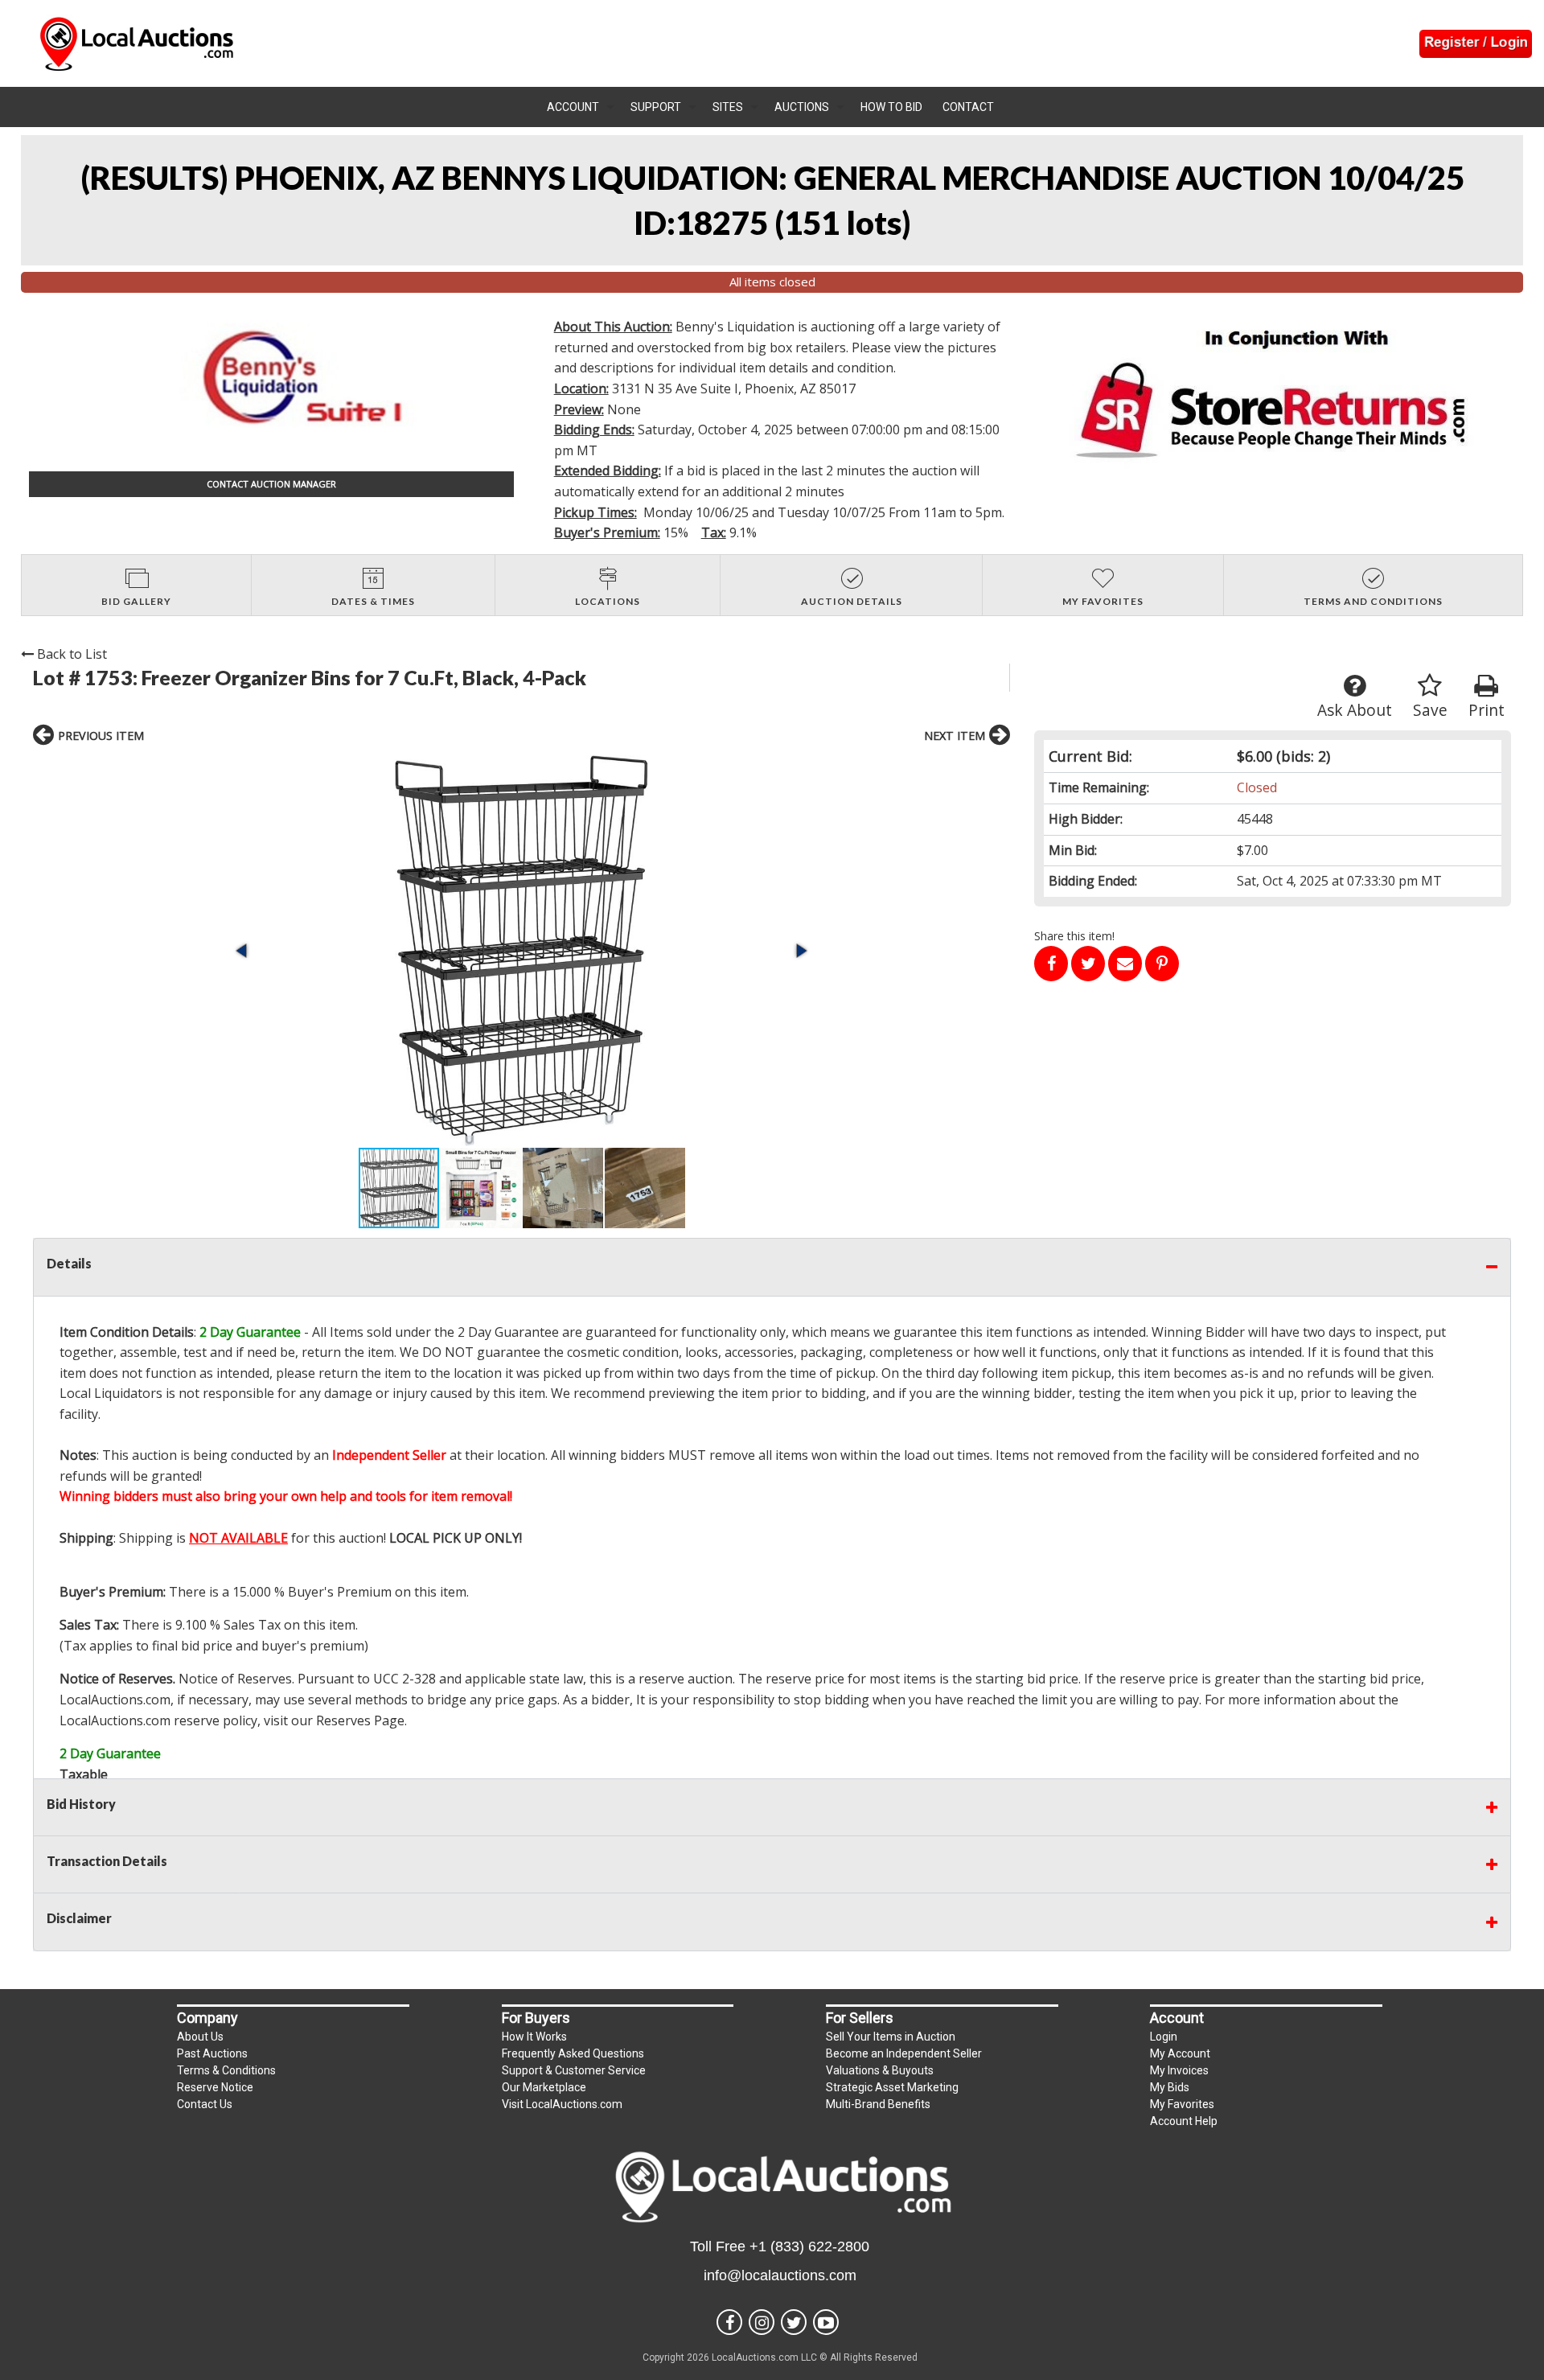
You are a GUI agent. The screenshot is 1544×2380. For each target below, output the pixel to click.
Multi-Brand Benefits (878, 2104)
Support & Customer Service (574, 2070)
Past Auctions (212, 2053)
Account (573, 107)
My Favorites (1182, 2104)
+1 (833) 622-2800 (809, 2246)
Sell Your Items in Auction (891, 2037)
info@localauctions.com (780, 2275)
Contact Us (205, 2104)
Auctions (802, 107)
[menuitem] (581, 107)
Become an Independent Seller (904, 2053)
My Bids (1170, 2087)
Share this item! (1074, 936)
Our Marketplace (544, 2087)
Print (1487, 710)
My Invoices (1179, 2070)
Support (656, 107)
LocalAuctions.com (115, 1700)
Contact (968, 107)
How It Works (534, 2037)
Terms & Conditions (226, 2070)
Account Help (1184, 2121)
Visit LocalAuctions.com (562, 2104)
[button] (522, 951)
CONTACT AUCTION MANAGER (271, 484)
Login (1164, 2037)
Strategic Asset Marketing (892, 2087)
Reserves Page (360, 1720)
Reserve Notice (215, 2087)
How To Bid (891, 107)
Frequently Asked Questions (573, 2053)
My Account (1180, 2053)
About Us (200, 2037)
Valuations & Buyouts (880, 2070)
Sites (728, 107)
